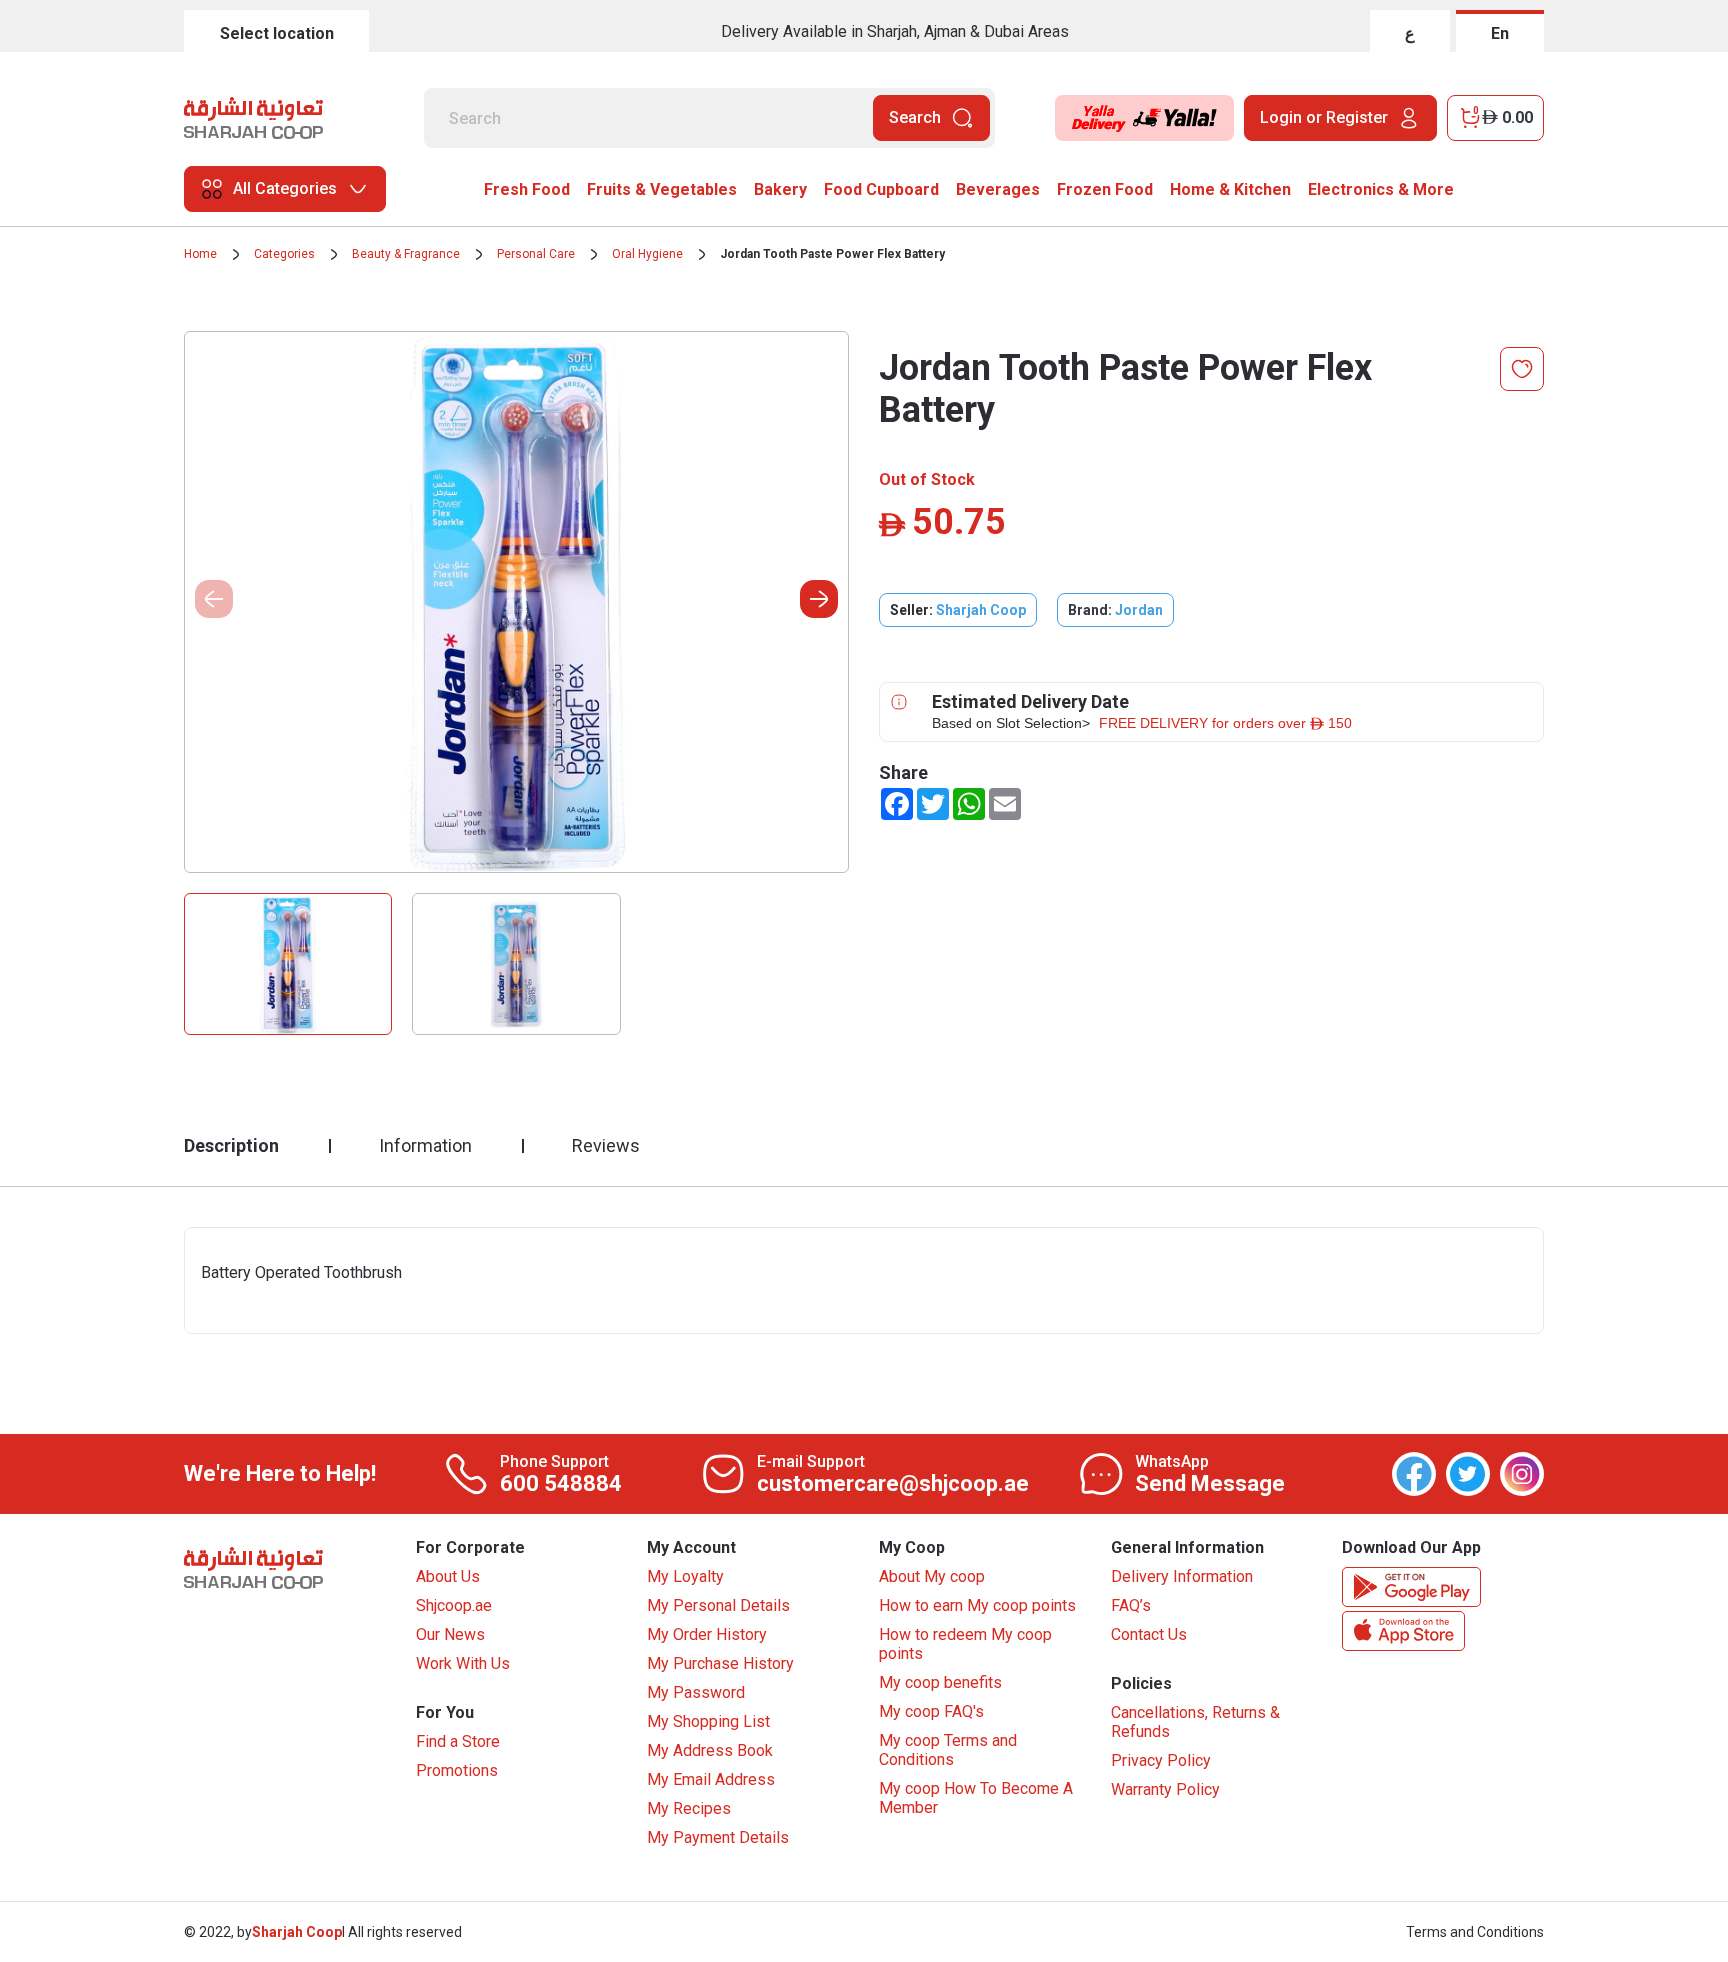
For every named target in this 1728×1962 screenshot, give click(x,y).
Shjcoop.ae (454, 1605)
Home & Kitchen (1230, 189)
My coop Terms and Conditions (948, 1750)
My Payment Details (718, 1837)
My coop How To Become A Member (976, 1798)
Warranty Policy (1165, 1789)
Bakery (780, 189)
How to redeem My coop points (965, 1644)
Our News (450, 1634)
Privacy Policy (1161, 1760)
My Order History (707, 1634)
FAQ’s (1131, 1605)
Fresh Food (527, 189)
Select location (277, 33)
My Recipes (689, 1808)
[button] (819, 599)
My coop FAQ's (931, 1711)
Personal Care (536, 254)
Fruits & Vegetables (662, 189)
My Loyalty (685, 1576)
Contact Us (1149, 1634)
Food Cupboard (881, 189)
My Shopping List (708, 1721)
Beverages (998, 189)
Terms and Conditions (1475, 1932)
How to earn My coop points (977, 1605)
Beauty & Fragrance (406, 254)
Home (200, 254)
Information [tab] (425, 1145)
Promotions (457, 1770)
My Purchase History (720, 1663)
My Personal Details (718, 1605)
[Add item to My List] (1522, 369)
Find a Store (458, 1741)
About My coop (932, 1576)
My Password (696, 1692)
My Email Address (711, 1779)
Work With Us (463, 1663)
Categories (284, 254)
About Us (448, 1576)
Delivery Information (1182, 1576)
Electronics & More (1381, 189)
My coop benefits (940, 1682)
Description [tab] (231, 1145)
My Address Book (710, 1750)
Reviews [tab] (606, 1145)
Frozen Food (1105, 189)
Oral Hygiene (647, 254)
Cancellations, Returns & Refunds (1195, 1722)
